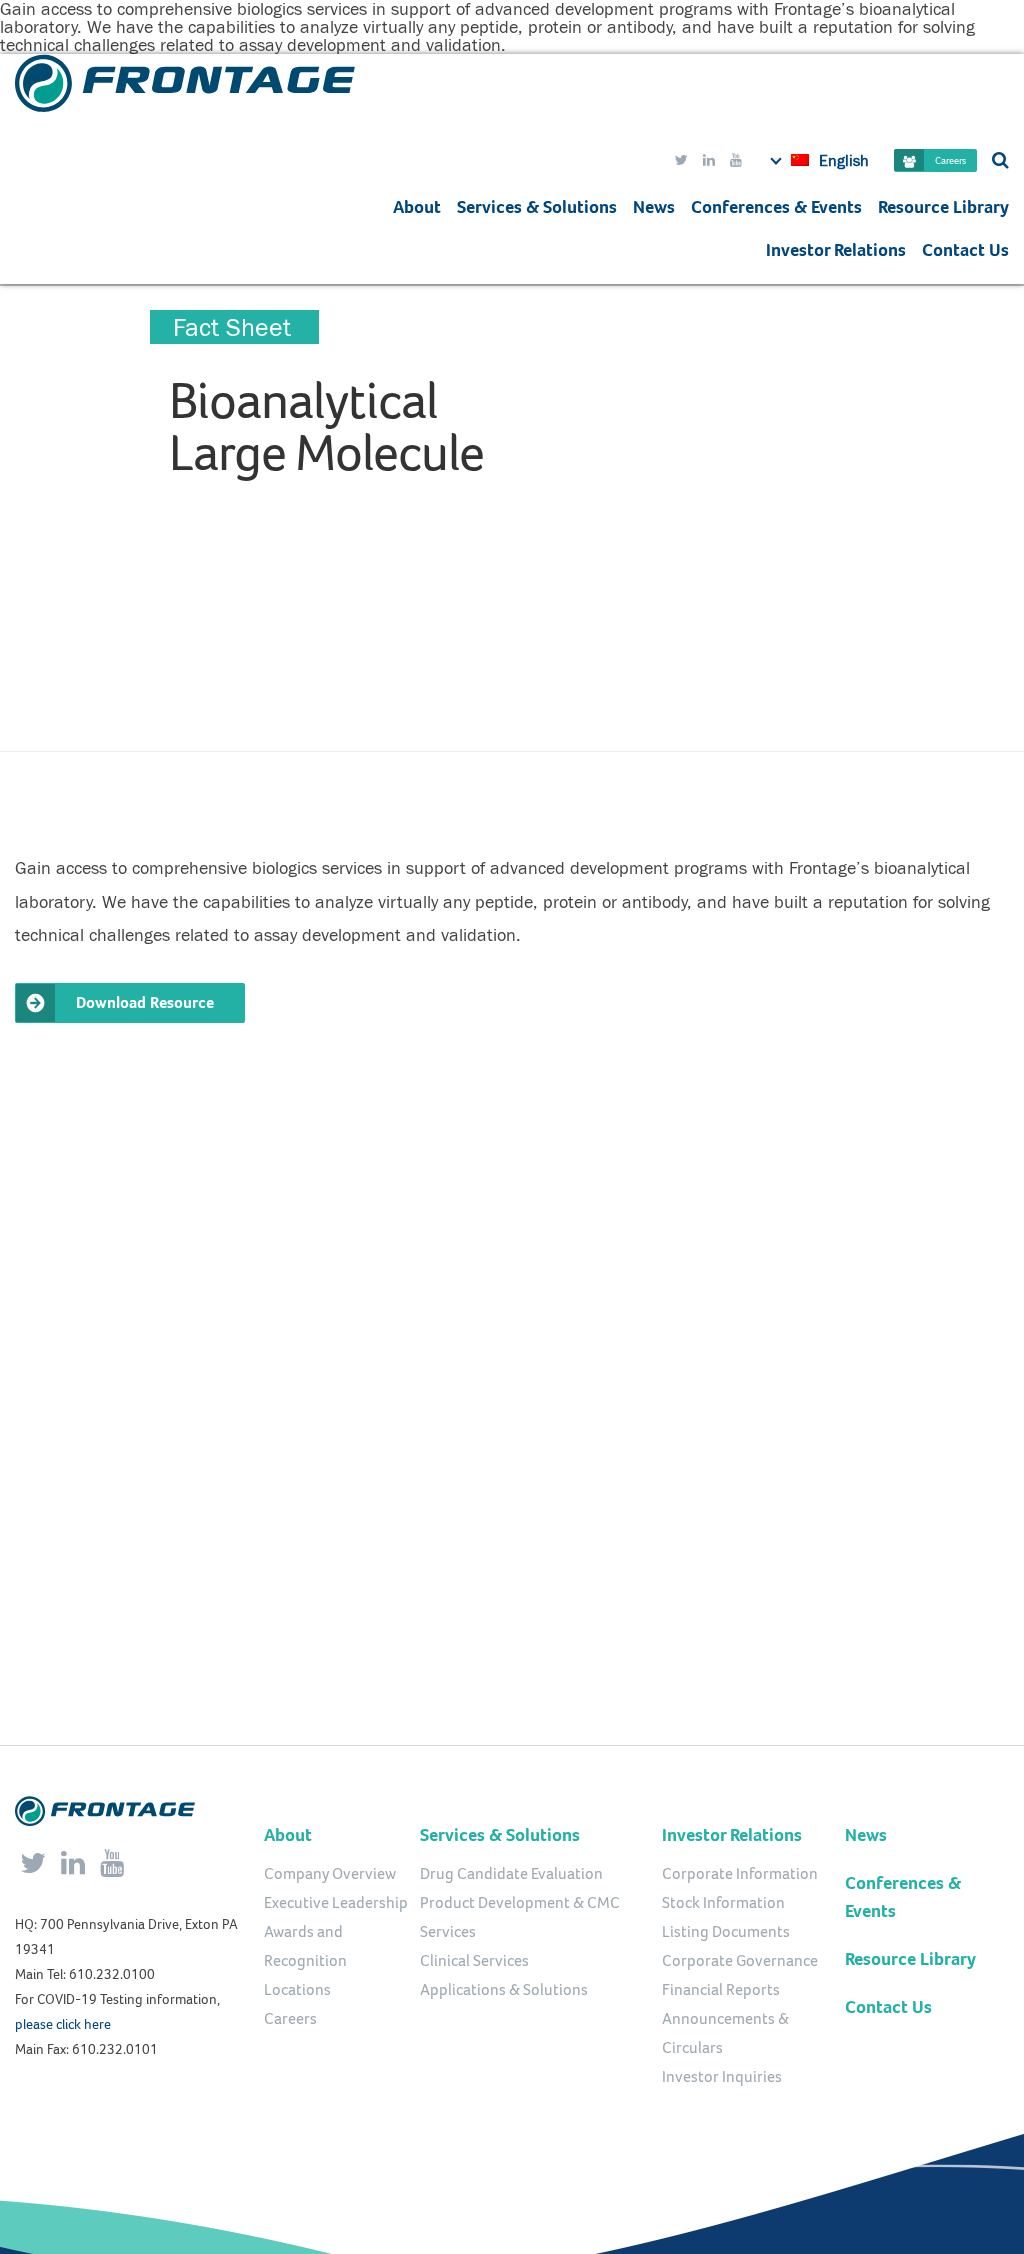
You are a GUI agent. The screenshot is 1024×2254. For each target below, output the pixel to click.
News (654, 207)
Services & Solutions (500, 1835)
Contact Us (965, 250)
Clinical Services (474, 1961)
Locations (297, 1990)
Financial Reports (721, 1990)
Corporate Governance (740, 1961)
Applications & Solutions (504, 1990)
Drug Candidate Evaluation (511, 1874)
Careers (950, 160)
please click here (63, 2024)
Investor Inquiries (722, 2077)
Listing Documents (726, 1932)
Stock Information (723, 1903)
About (417, 207)
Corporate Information (740, 1874)
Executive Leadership (336, 1903)
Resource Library (943, 207)
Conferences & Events (776, 207)
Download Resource (145, 1003)
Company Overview (330, 1874)
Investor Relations (836, 250)
